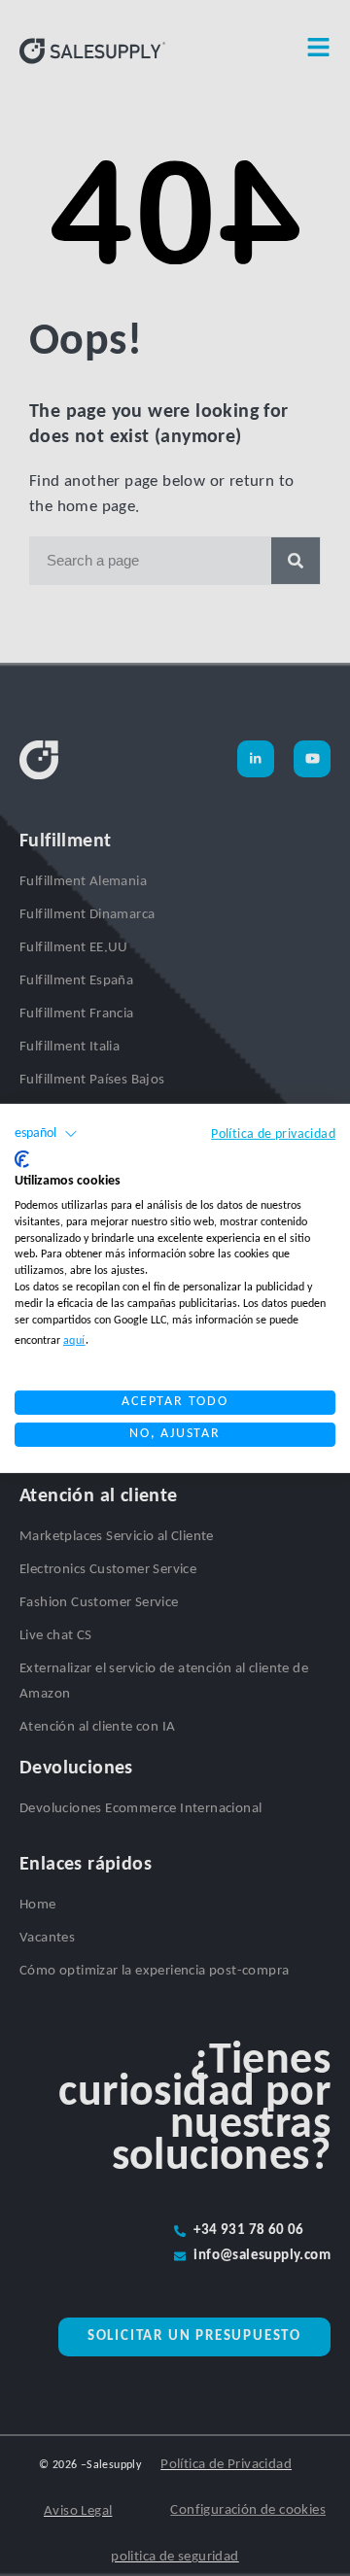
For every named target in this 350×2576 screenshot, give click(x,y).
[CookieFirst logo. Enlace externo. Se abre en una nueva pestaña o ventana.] (22, 1158)
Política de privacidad (273, 1133)
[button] (46, 1133)
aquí (74, 1341)
